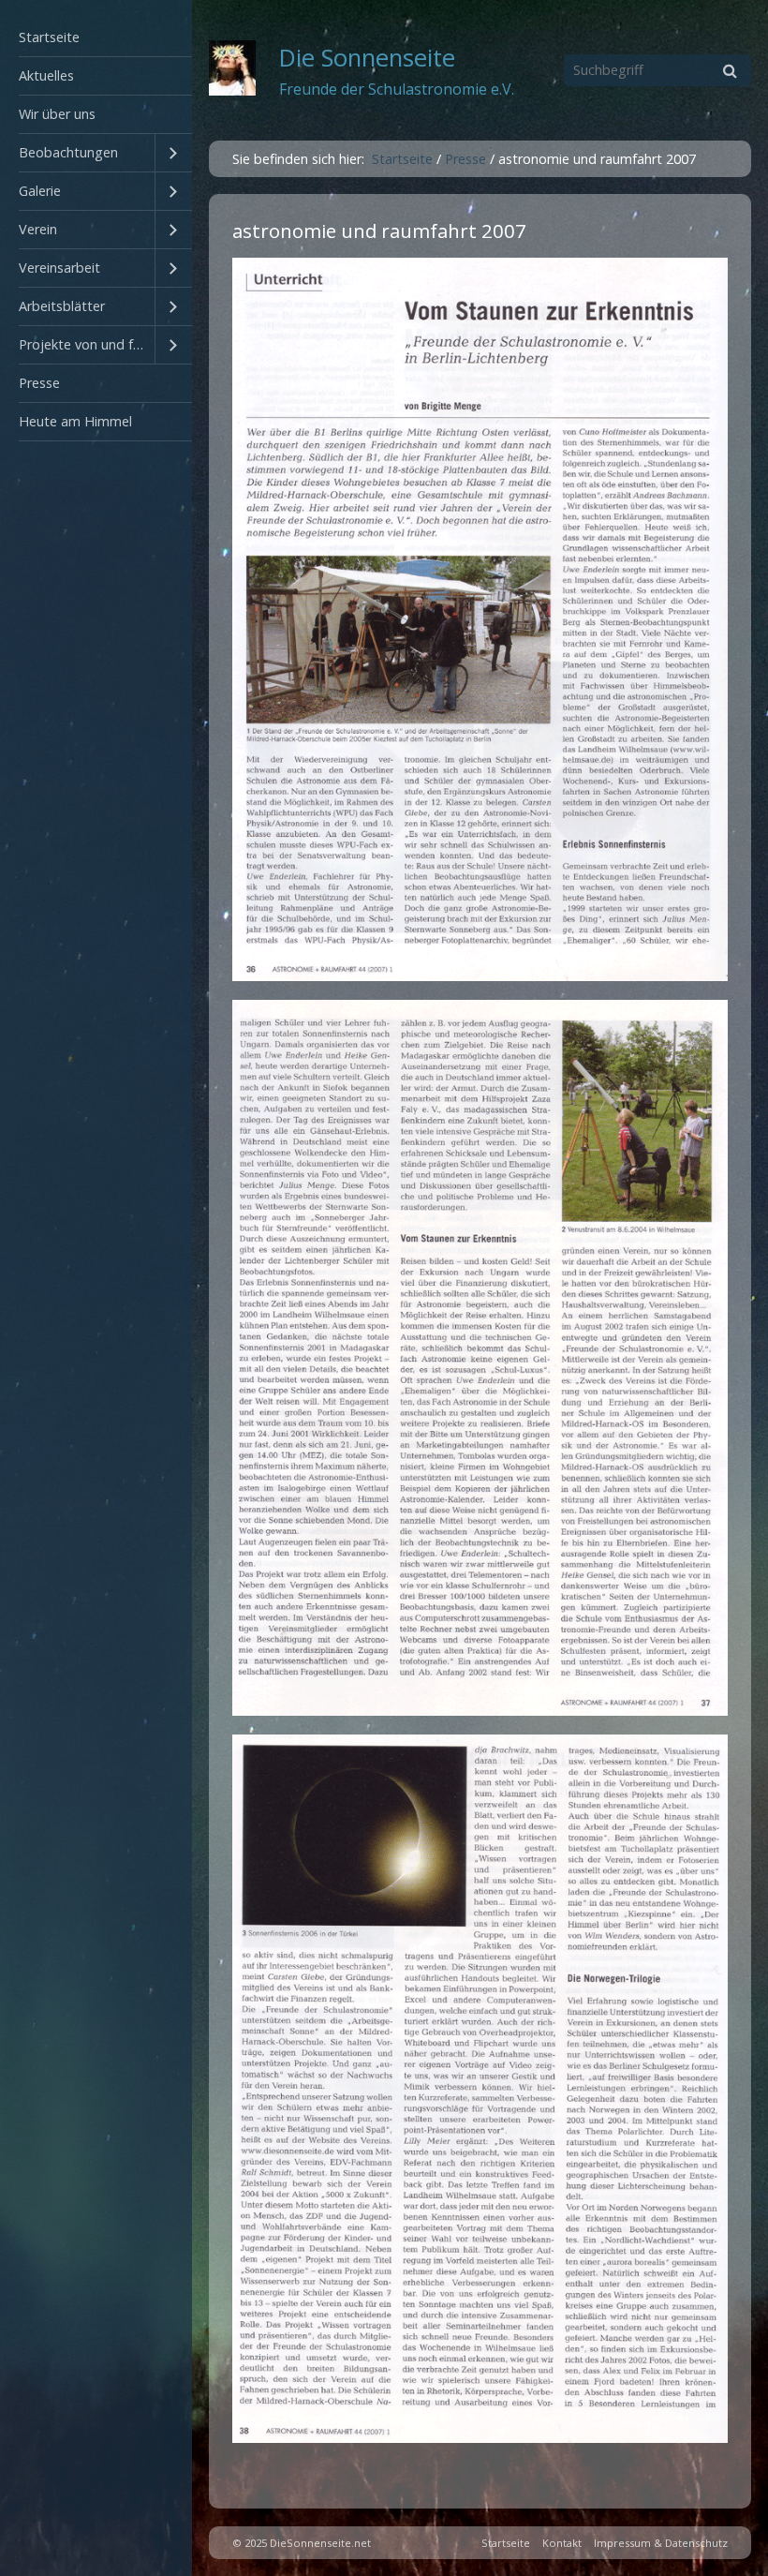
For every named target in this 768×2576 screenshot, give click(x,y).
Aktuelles (46, 75)
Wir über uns (57, 114)
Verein (38, 229)
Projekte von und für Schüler (87, 344)
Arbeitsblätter (62, 306)
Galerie (40, 191)
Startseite (49, 37)
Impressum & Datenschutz (661, 2543)
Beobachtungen (68, 152)
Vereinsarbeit (59, 268)
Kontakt (562, 2543)
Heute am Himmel (75, 421)
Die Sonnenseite (367, 58)
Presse (39, 383)
